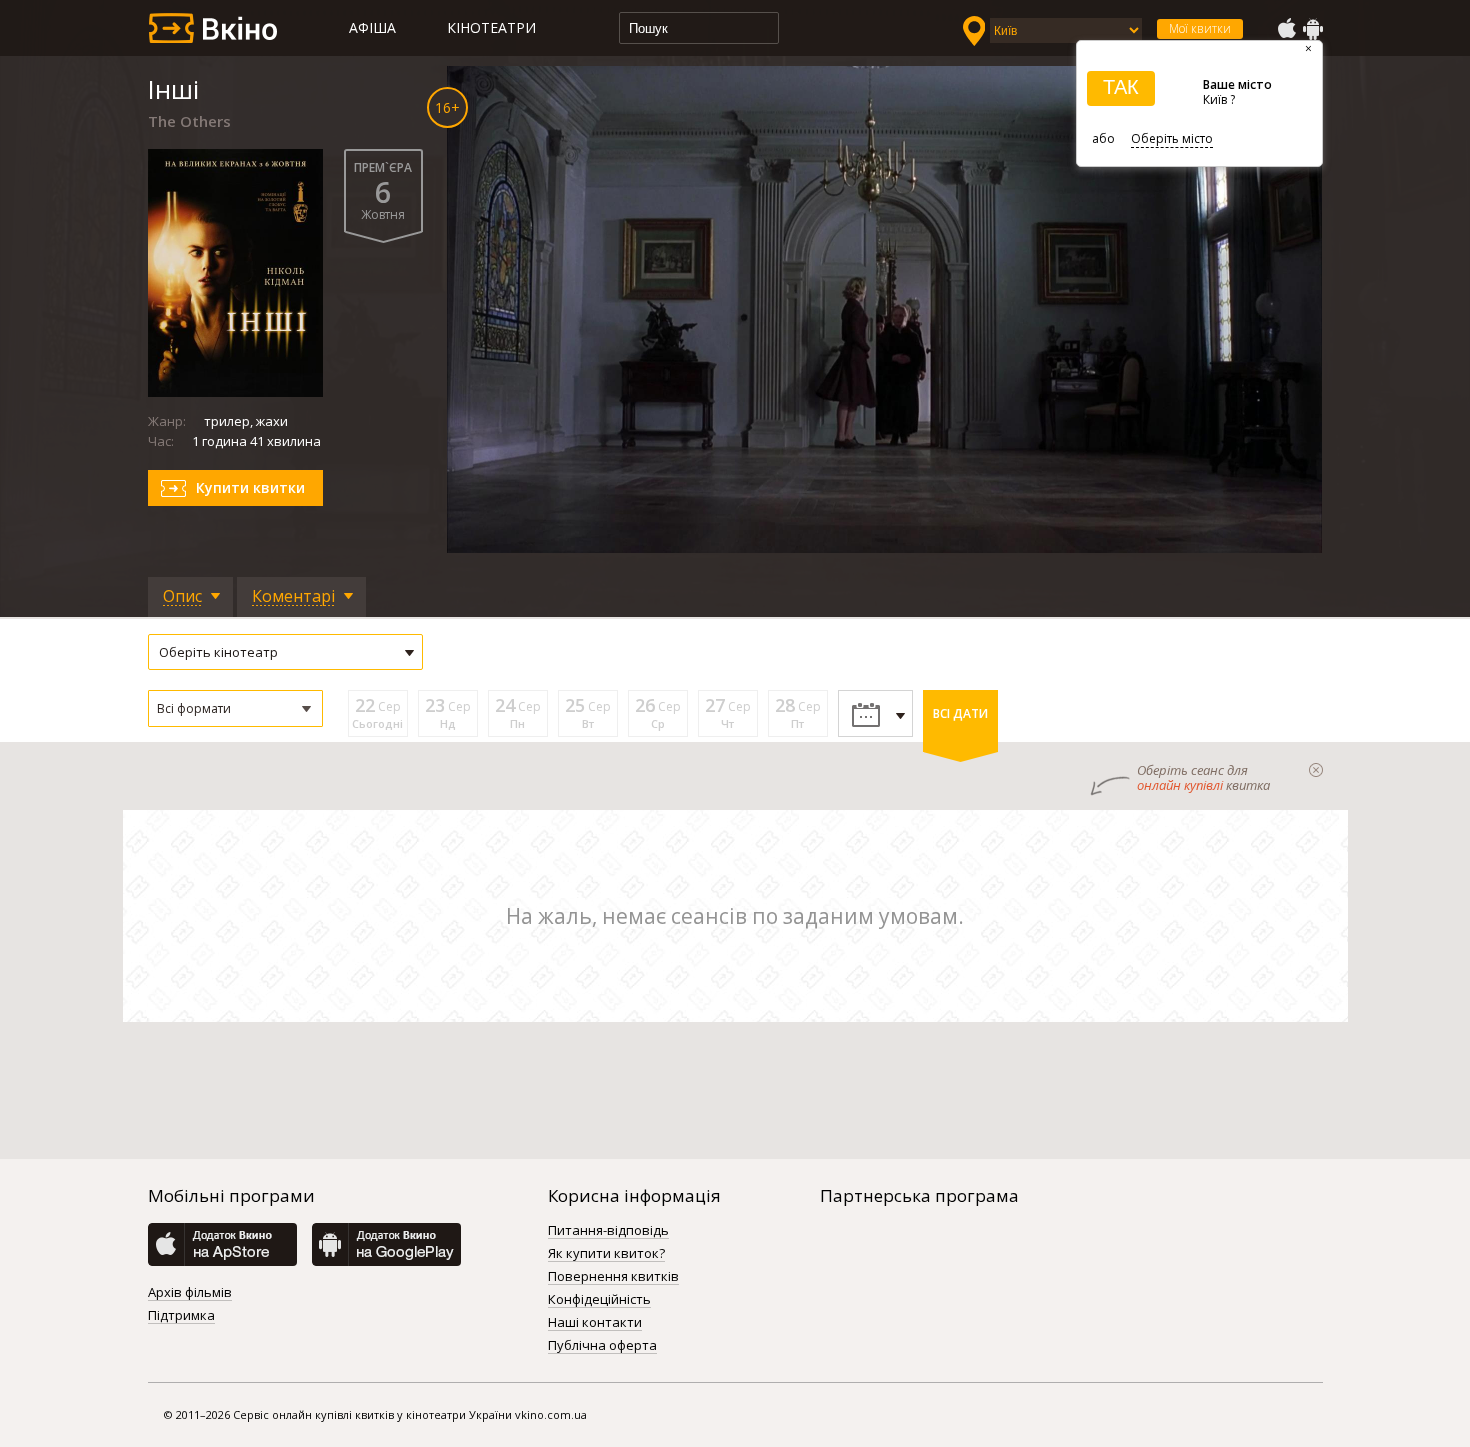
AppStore (1286, 29)
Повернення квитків (613, 1277)
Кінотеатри (491, 27)
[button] (235, 708)
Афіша (372, 27)
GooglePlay (1313, 29)
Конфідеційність (599, 1300)
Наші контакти (595, 1323)
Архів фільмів (190, 1293)
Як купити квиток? (606, 1254)
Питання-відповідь (608, 1231)
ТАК (1121, 87)
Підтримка (181, 1316)
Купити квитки (250, 487)
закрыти (1316, 770)
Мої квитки (1200, 28)
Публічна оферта (602, 1346)
